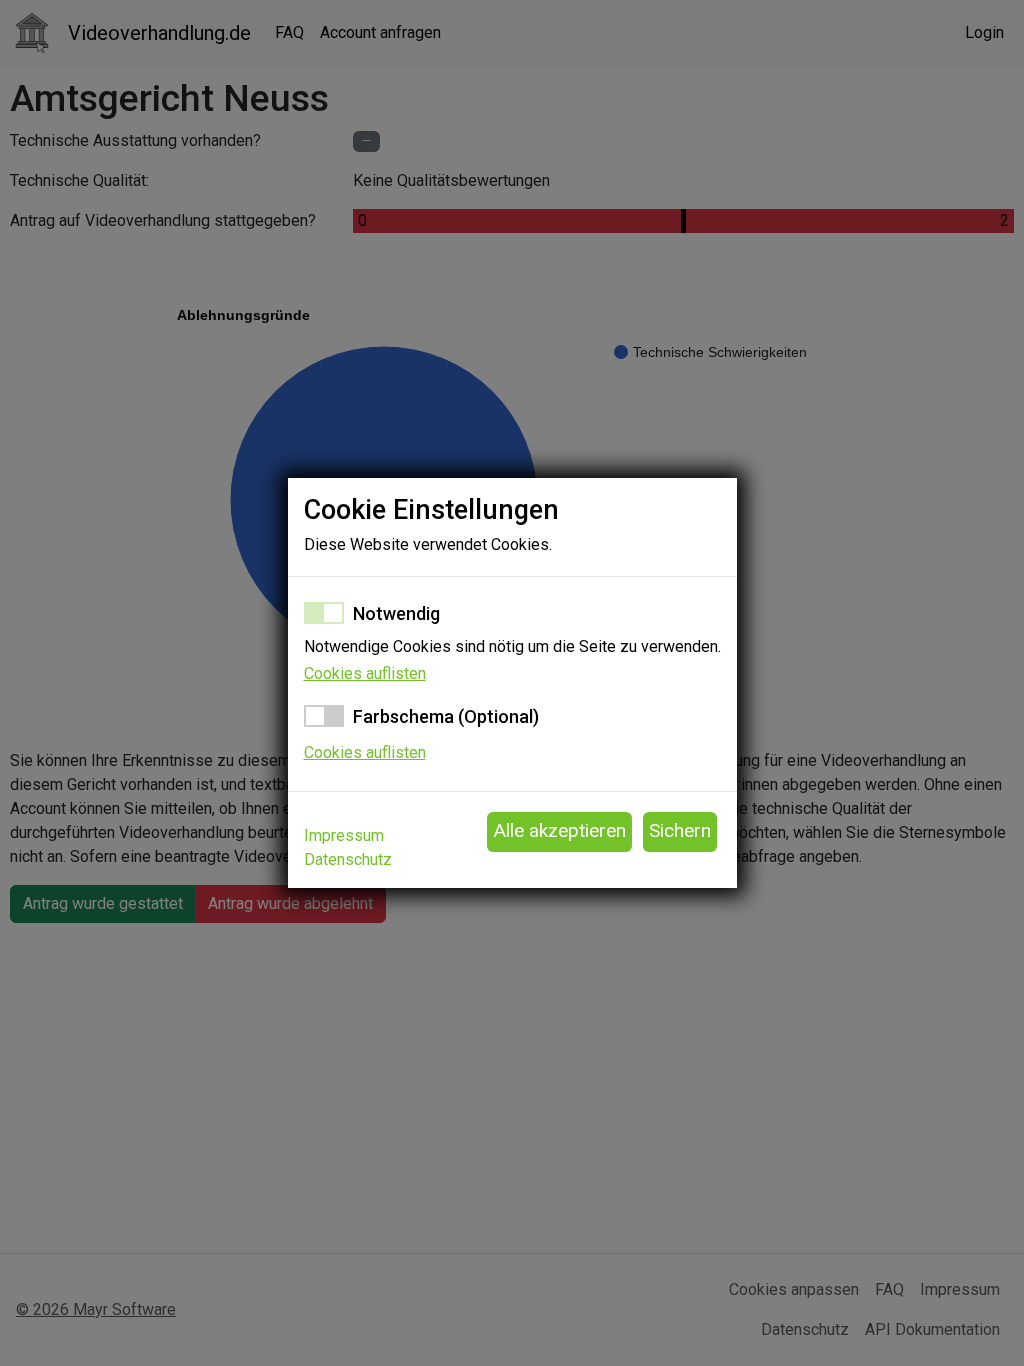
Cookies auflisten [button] (365, 673)
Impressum (344, 835)
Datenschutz (348, 859)
